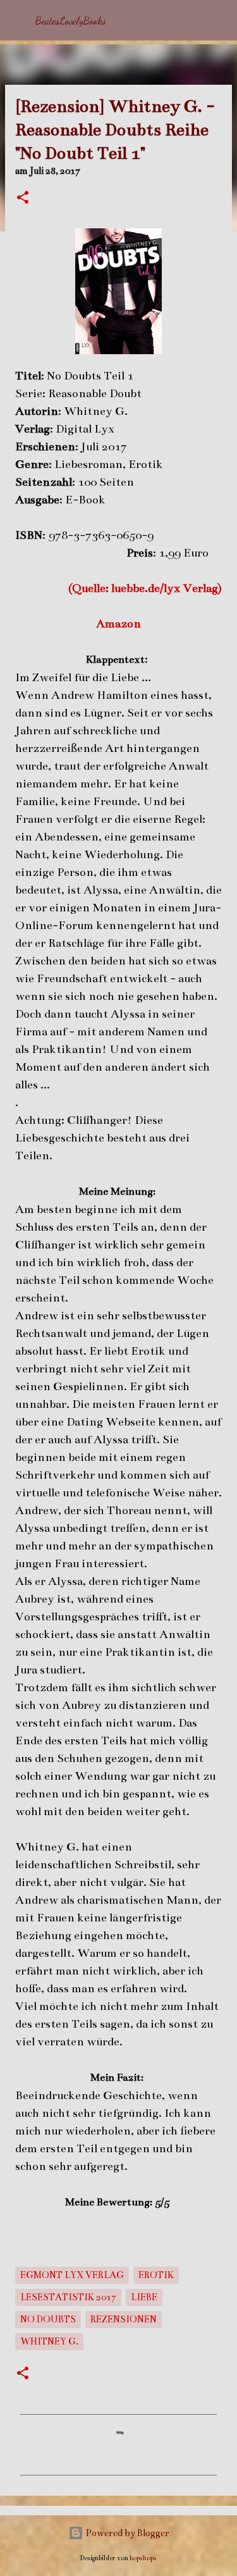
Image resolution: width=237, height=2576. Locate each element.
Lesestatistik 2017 (68, 2297)
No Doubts (48, 2319)
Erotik (156, 2275)
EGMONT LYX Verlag (72, 2275)
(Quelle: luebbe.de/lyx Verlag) (145, 588)
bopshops (143, 2558)
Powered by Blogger (126, 2533)
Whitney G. (49, 2341)
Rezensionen (124, 2319)
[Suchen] (219, 20)
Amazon (118, 624)
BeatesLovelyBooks (71, 21)
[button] (23, 199)
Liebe (144, 2297)
